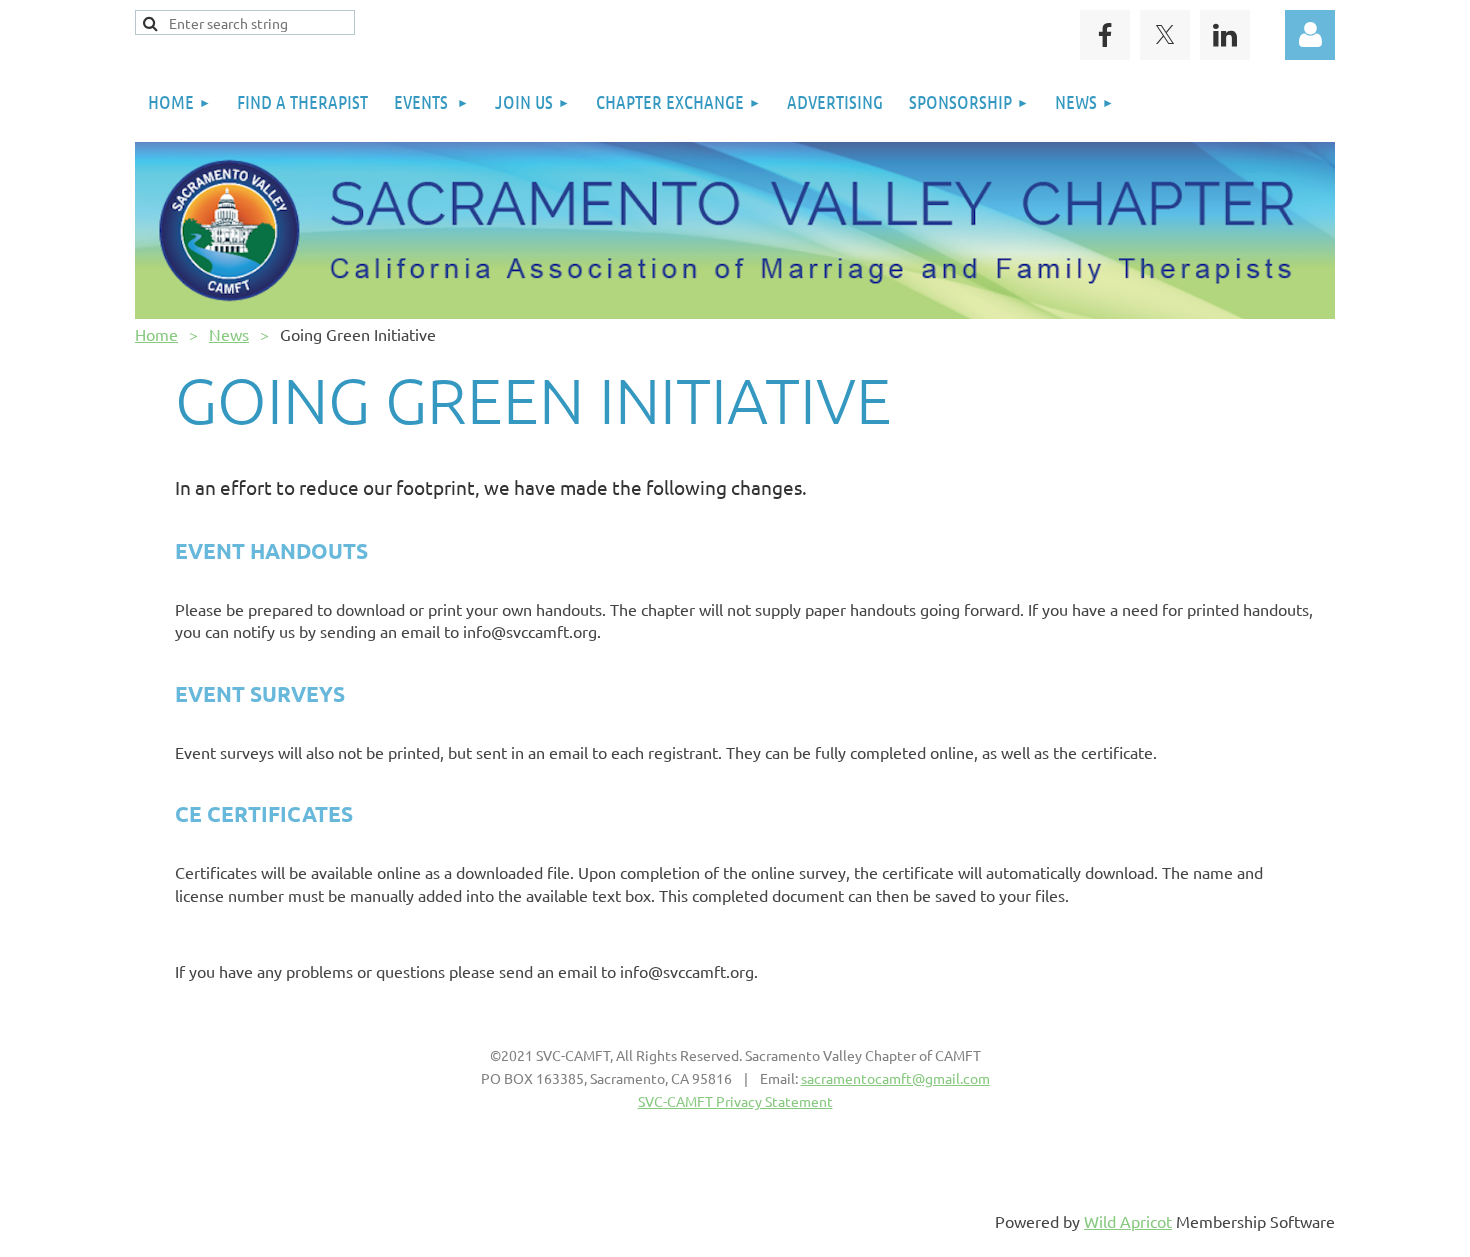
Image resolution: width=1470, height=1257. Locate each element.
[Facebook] (1105, 35)
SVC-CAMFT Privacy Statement (735, 1101)
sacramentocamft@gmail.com (895, 1078)
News (229, 334)
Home (156, 334)
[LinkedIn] (1225, 35)
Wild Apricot (1128, 1221)
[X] (1165, 35)
